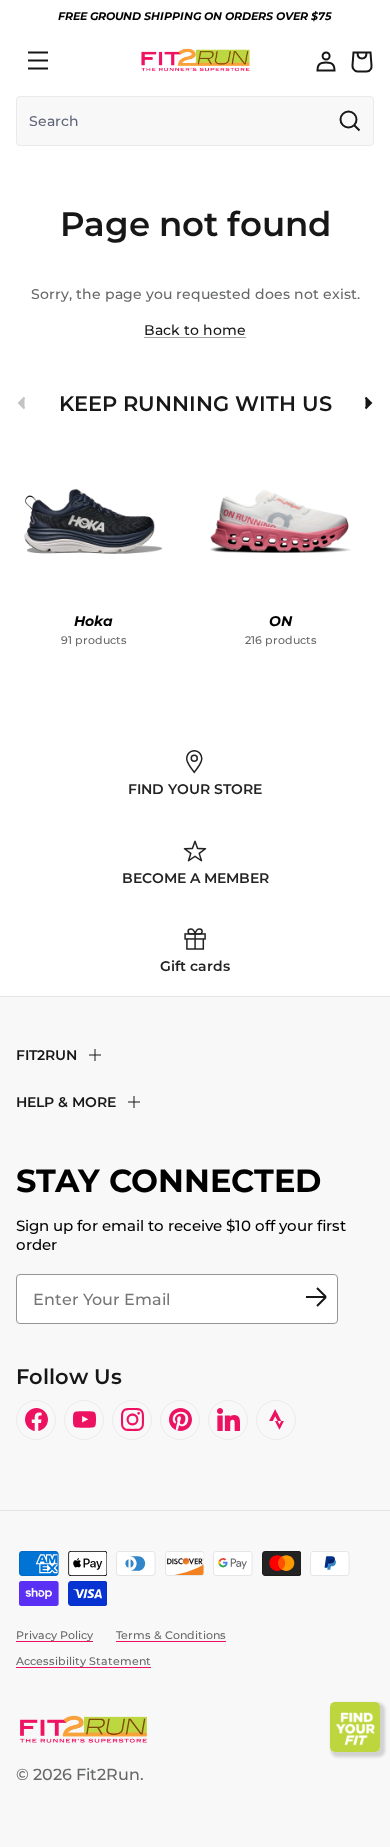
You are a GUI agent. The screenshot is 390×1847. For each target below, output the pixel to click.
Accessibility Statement (83, 1661)
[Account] (326, 61)
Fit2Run (108, 1774)
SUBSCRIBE (316, 1299)
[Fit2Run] (195, 60)
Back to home (195, 330)
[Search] (82, 61)
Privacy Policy (54, 1635)
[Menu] (38, 61)
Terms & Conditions (171, 1635)
